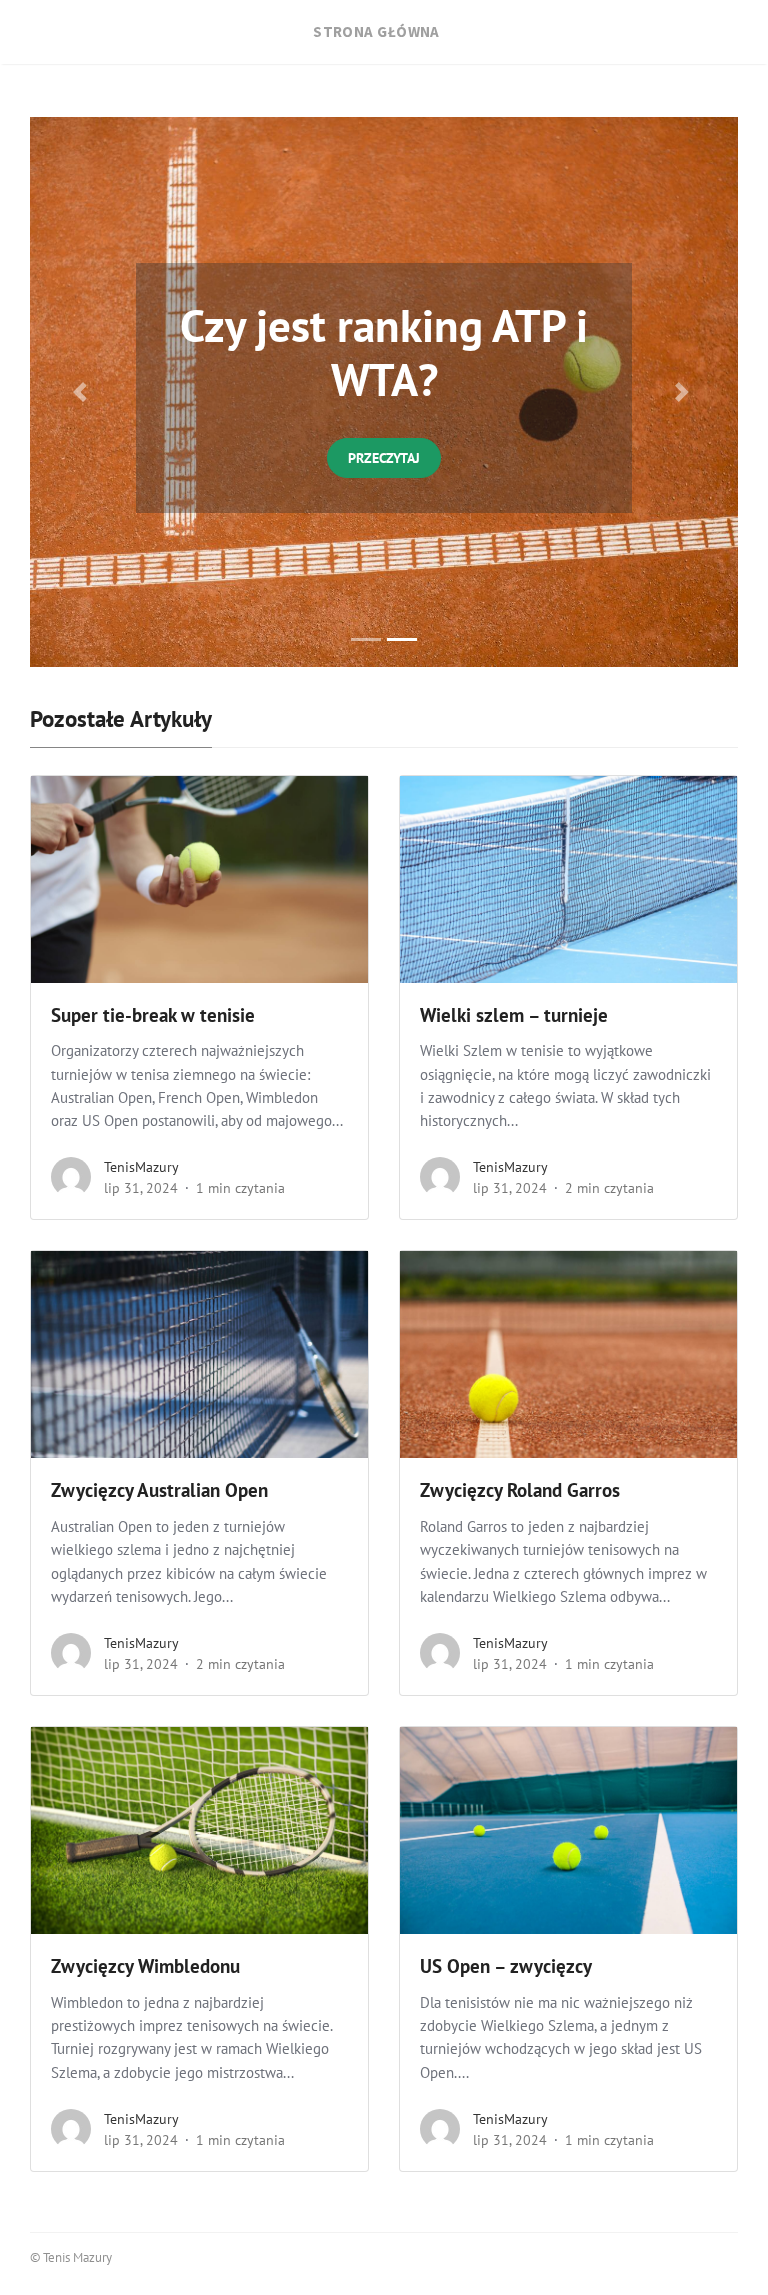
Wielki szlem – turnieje (514, 1015)
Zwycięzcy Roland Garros (520, 1490)
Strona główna (376, 31)
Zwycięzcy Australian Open (162, 1490)
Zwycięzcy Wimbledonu (145, 1966)
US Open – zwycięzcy (506, 1966)
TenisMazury (141, 1167)
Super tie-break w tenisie (155, 1015)
